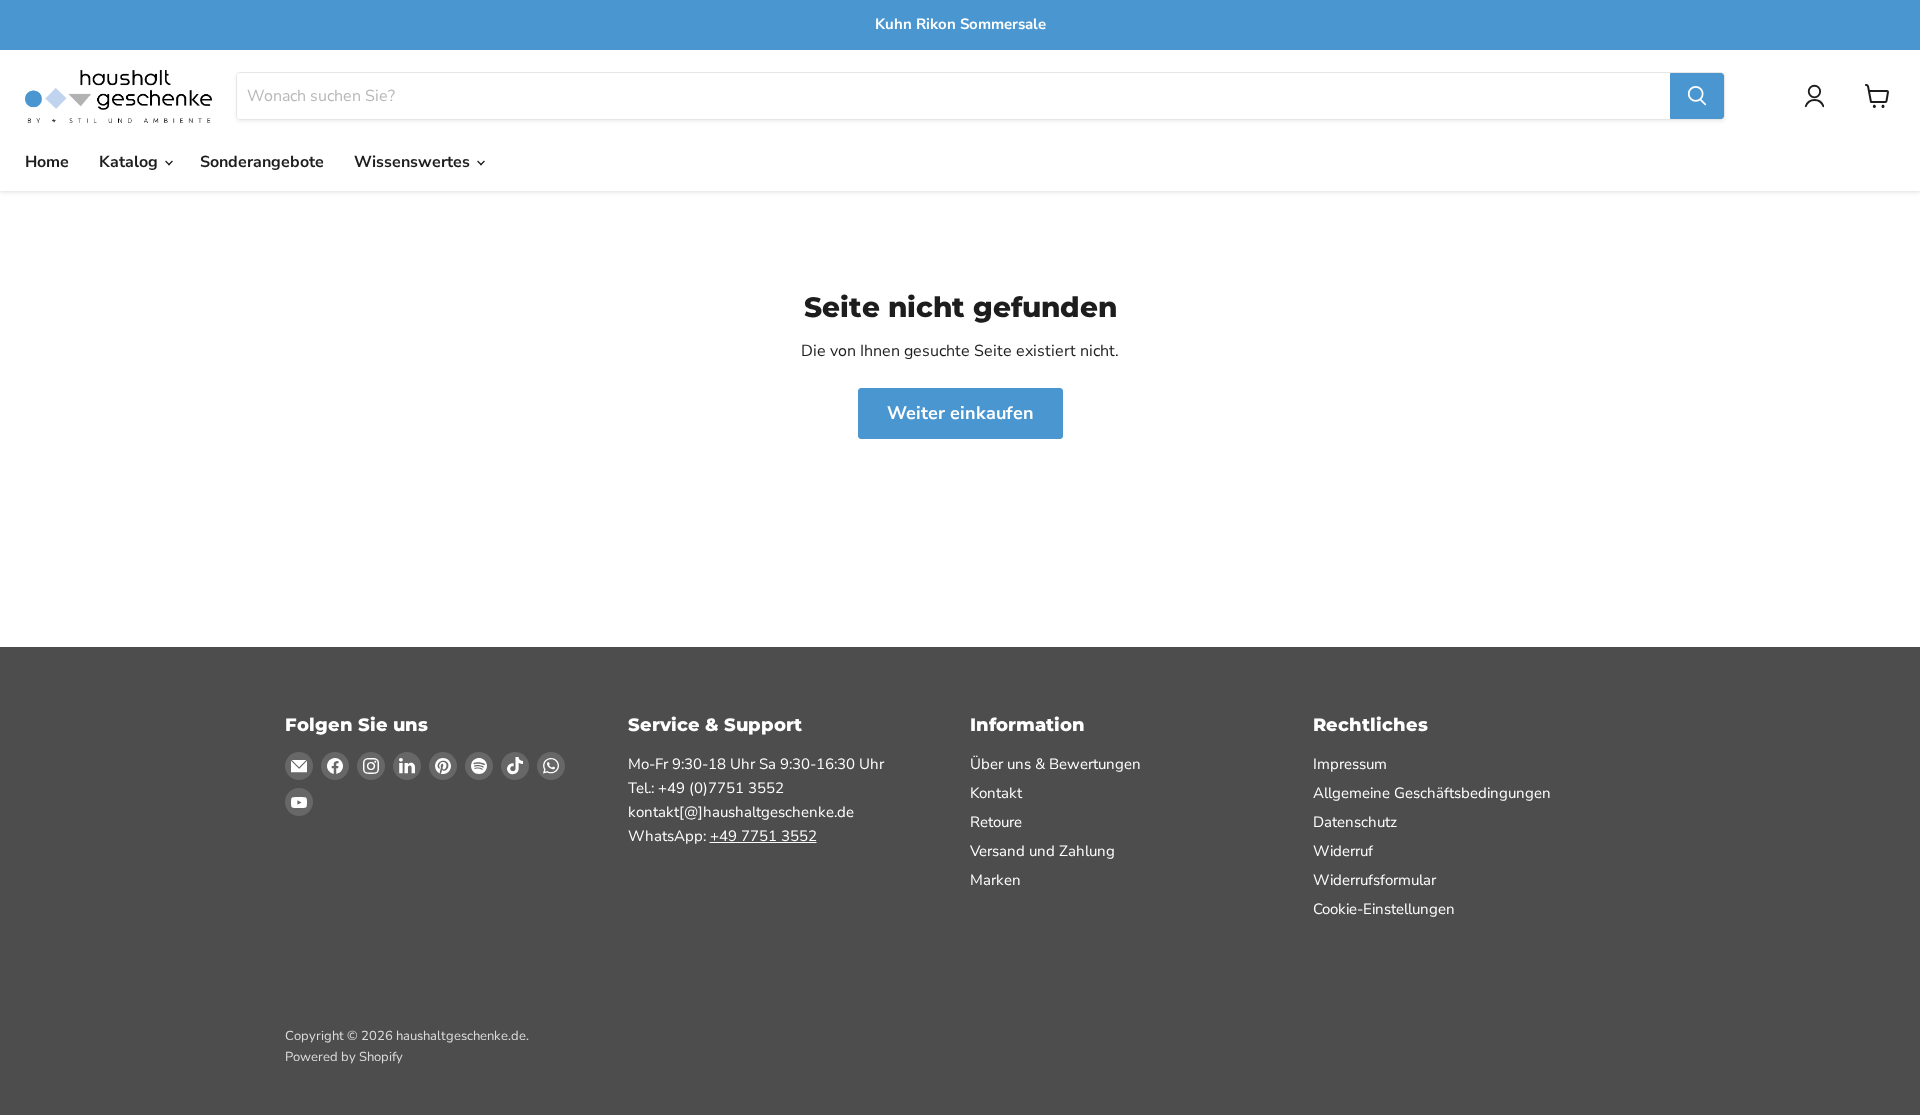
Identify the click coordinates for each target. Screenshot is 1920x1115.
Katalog (130, 162)
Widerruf (1343, 851)
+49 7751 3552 (763, 836)
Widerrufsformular (1374, 880)
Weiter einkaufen (960, 413)
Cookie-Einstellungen (1384, 909)
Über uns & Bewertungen (1055, 764)
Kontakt (996, 793)
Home (47, 162)
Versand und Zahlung (1042, 851)
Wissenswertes (414, 162)
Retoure (996, 822)
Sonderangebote (262, 162)
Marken (995, 880)
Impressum (1350, 764)
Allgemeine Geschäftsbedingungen (1432, 793)
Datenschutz (1355, 822)
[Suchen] (1697, 96)
